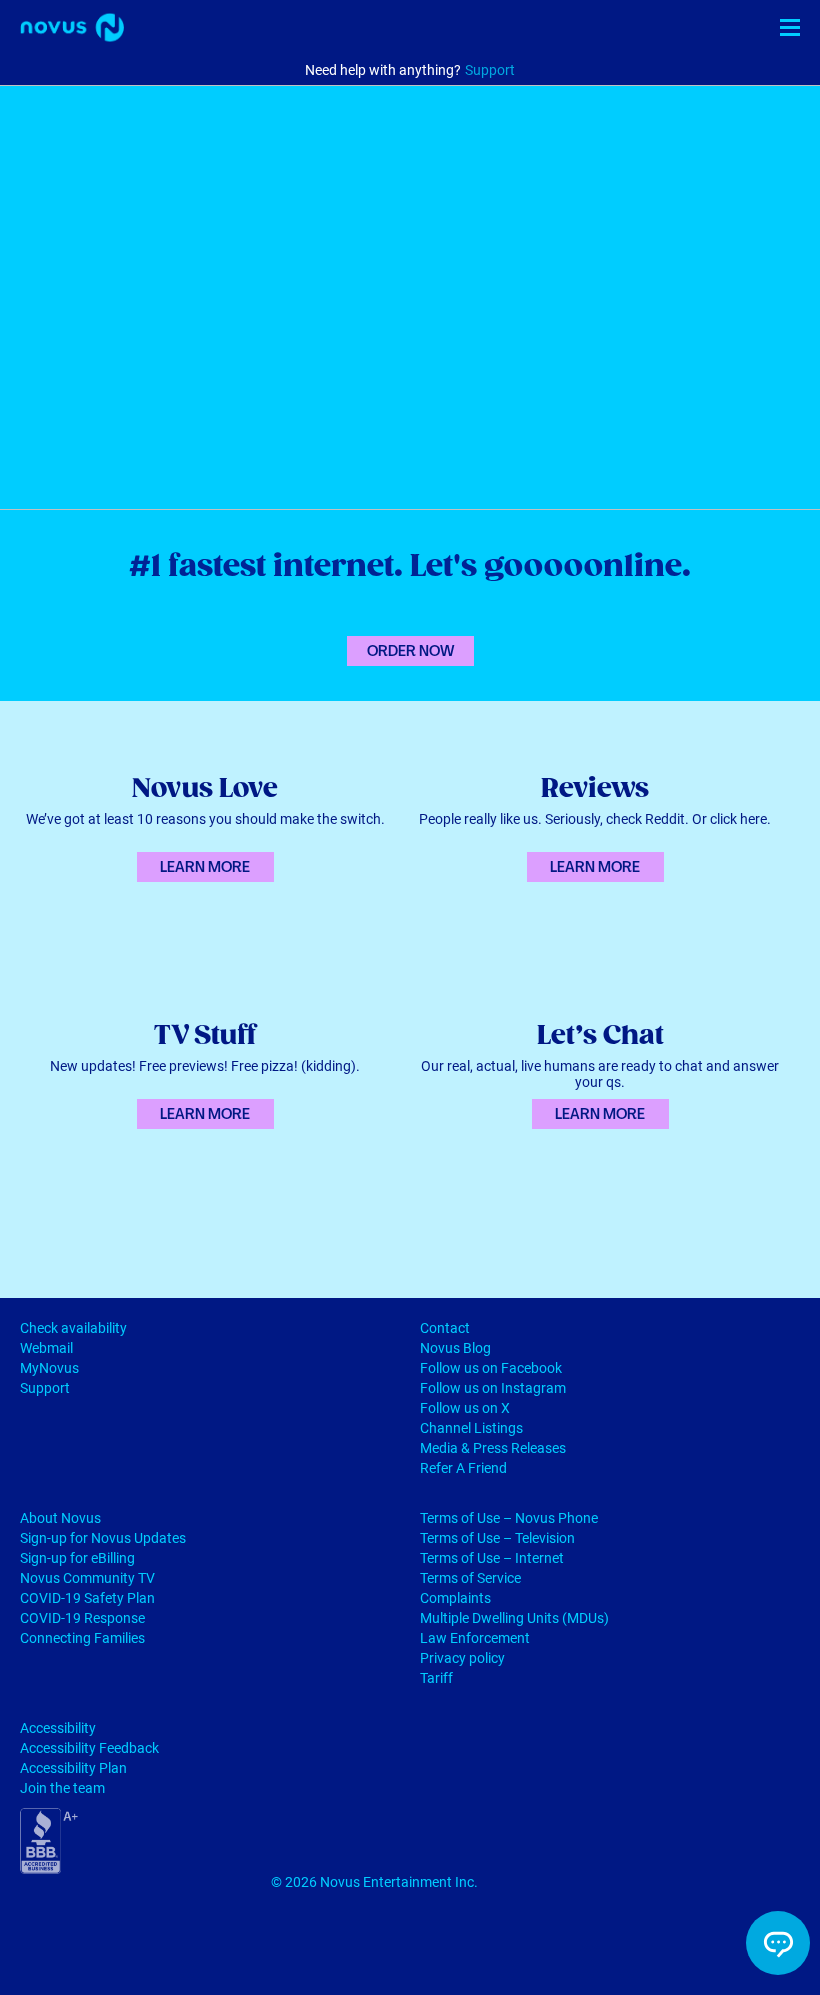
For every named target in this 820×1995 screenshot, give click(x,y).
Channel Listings (471, 1428)
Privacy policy (462, 1658)
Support (490, 70)
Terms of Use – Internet (492, 1558)
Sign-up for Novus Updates (103, 1538)
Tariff (436, 1678)
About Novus (60, 1518)
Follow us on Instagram (493, 1388)
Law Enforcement (475, 1638)
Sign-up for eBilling (77, 1558)
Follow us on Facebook (491, 1368)
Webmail (46, 1348)
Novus (72, 27)
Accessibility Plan (73, 1768)
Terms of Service (470, 1578)
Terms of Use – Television (497, 1538)
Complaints (455, 1598)
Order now (410, 651)
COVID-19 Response (82, 1618)
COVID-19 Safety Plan (87, 1598)
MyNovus (49, 1368)
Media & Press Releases (493, 1448)
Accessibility (58, 1728)
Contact (445, 1328)
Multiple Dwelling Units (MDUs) (514, 1618)
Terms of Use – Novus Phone (509, 1518)
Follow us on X (465, 1408)
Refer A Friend (463, 1468)
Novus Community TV (87, 1578)
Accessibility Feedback (89, 1748)
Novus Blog (455, 1348)
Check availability (73, 1328)
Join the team (62, 1788)
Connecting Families (82, 1638)
